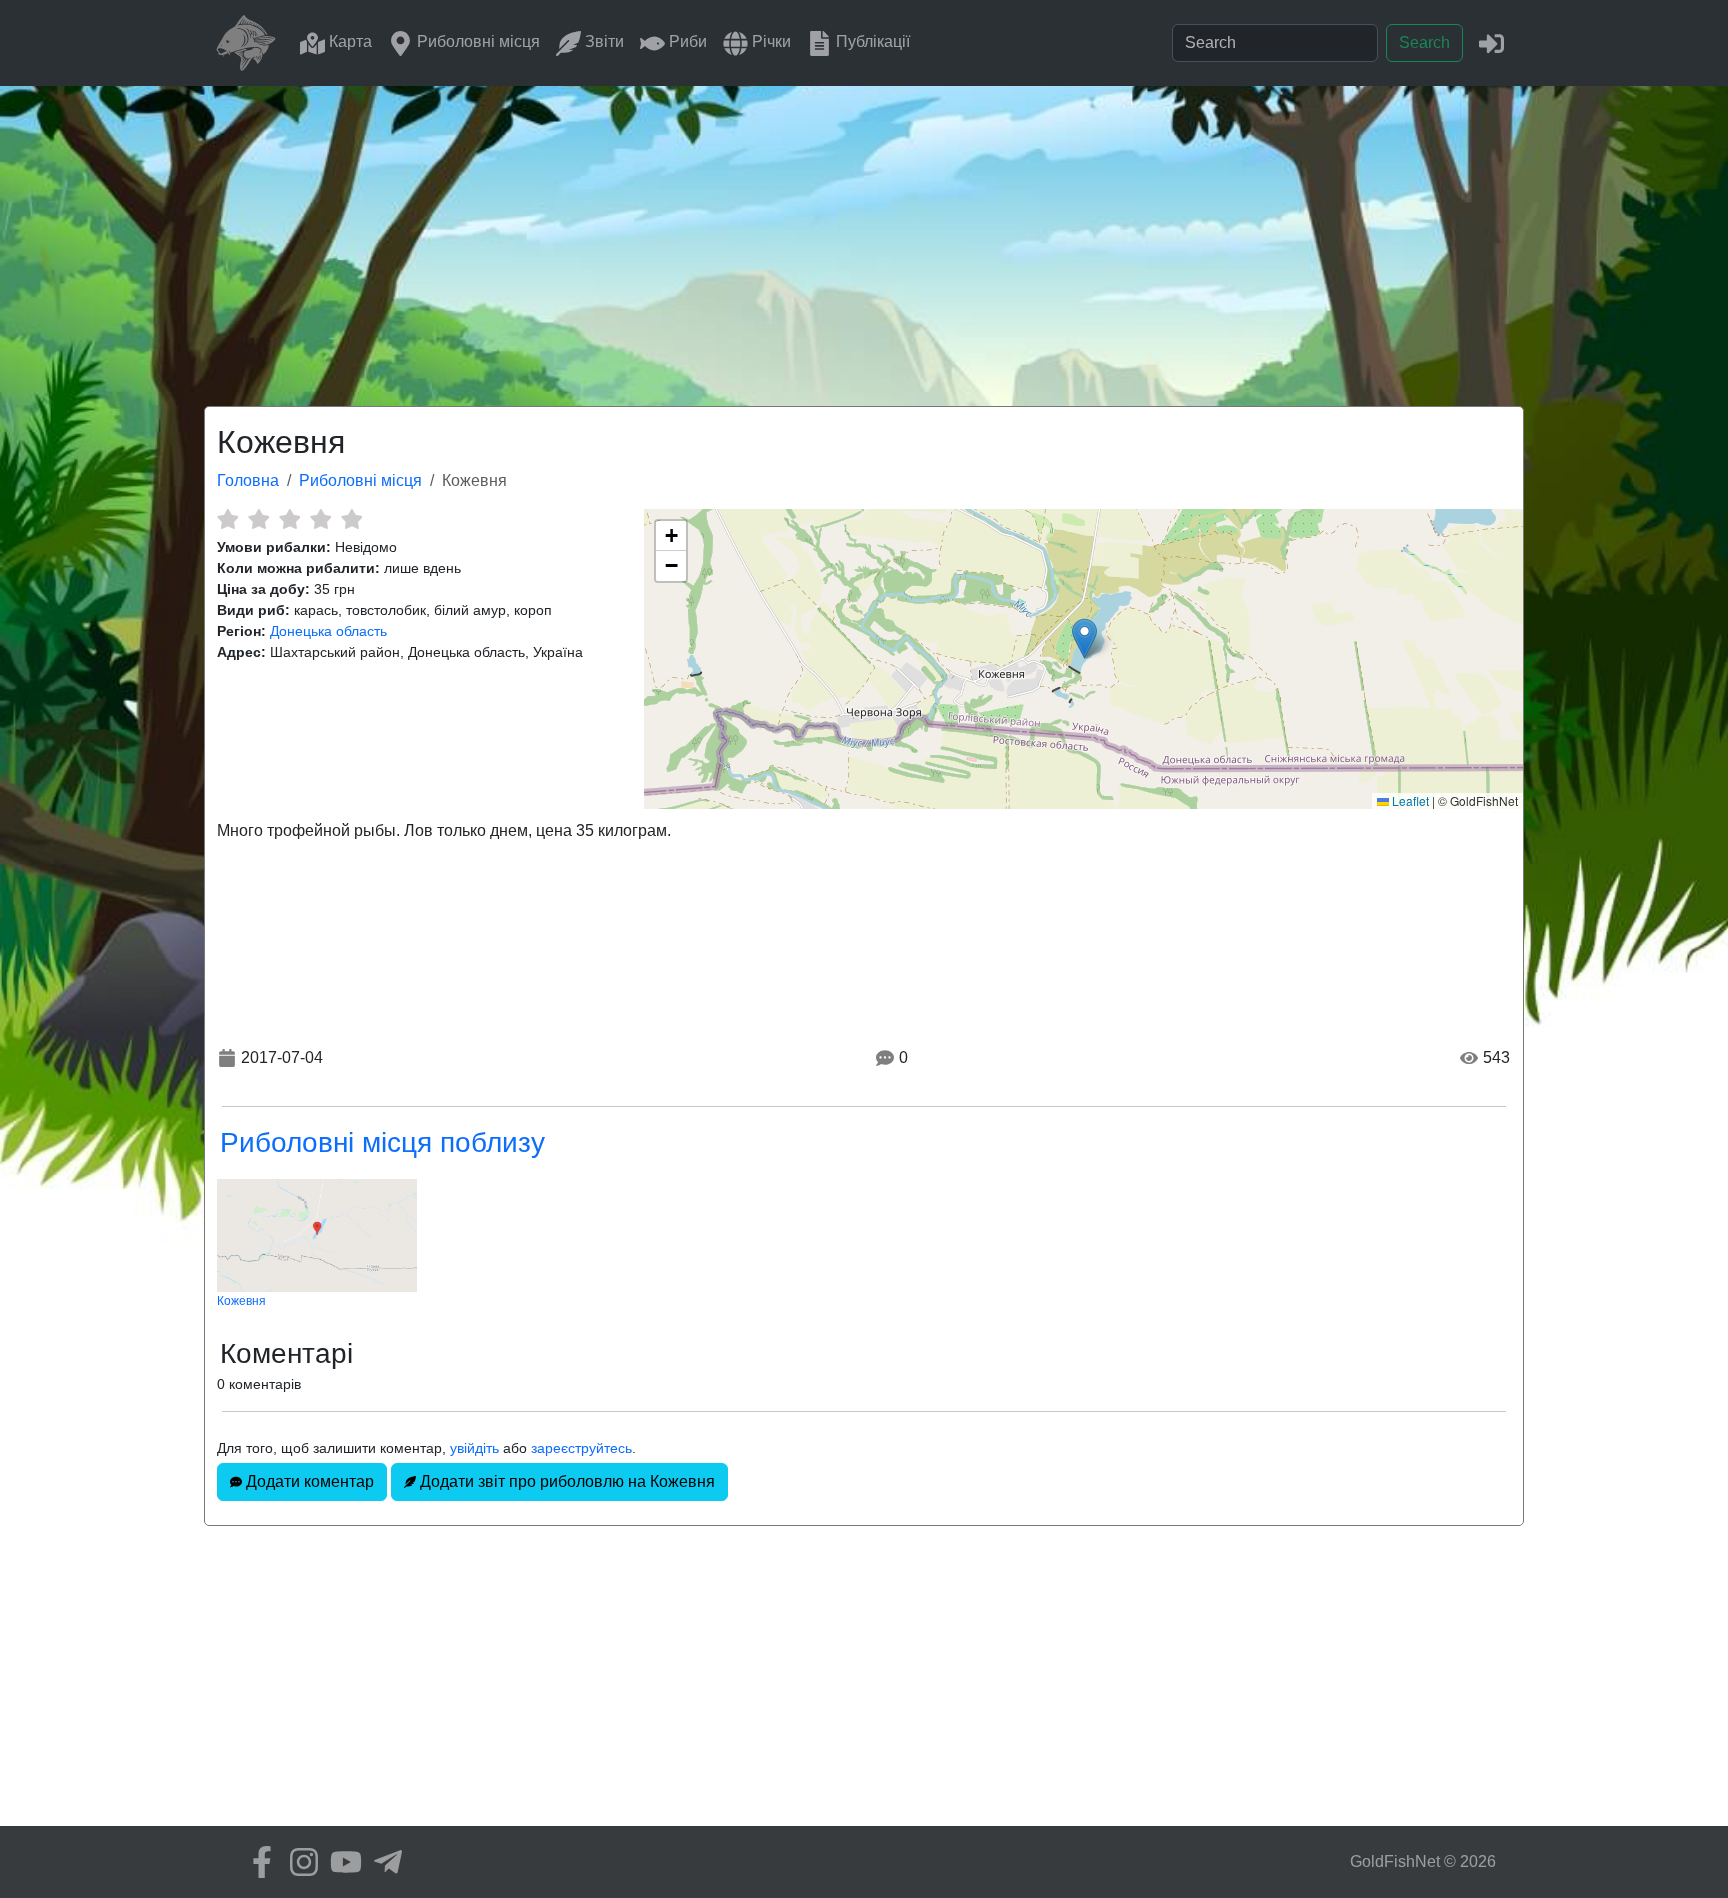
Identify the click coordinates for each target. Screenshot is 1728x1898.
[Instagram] (299, 1862)
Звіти (602, 41)
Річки (769, 41)
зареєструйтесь (581, 1448)
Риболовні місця (476, 41)
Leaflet (1409, 800)
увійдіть (474, 1448)
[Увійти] (1491, 42)
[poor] (258, 519)
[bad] (227, 519)
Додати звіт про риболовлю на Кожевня (565, 1481)
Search (1424, 42)
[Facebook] (257, 1862)
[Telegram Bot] (383, 1862)
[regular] (289, 519)
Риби (686, 41)
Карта (348, 41)
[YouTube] (341, 1862)
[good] (320, 519)
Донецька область (328, 631)
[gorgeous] (351, 519)
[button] (1084, 638)
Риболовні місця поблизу (382, 1142)
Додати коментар (308, 1481)
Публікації (871, 41)
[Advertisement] (864, 236)
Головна (248, 480)
